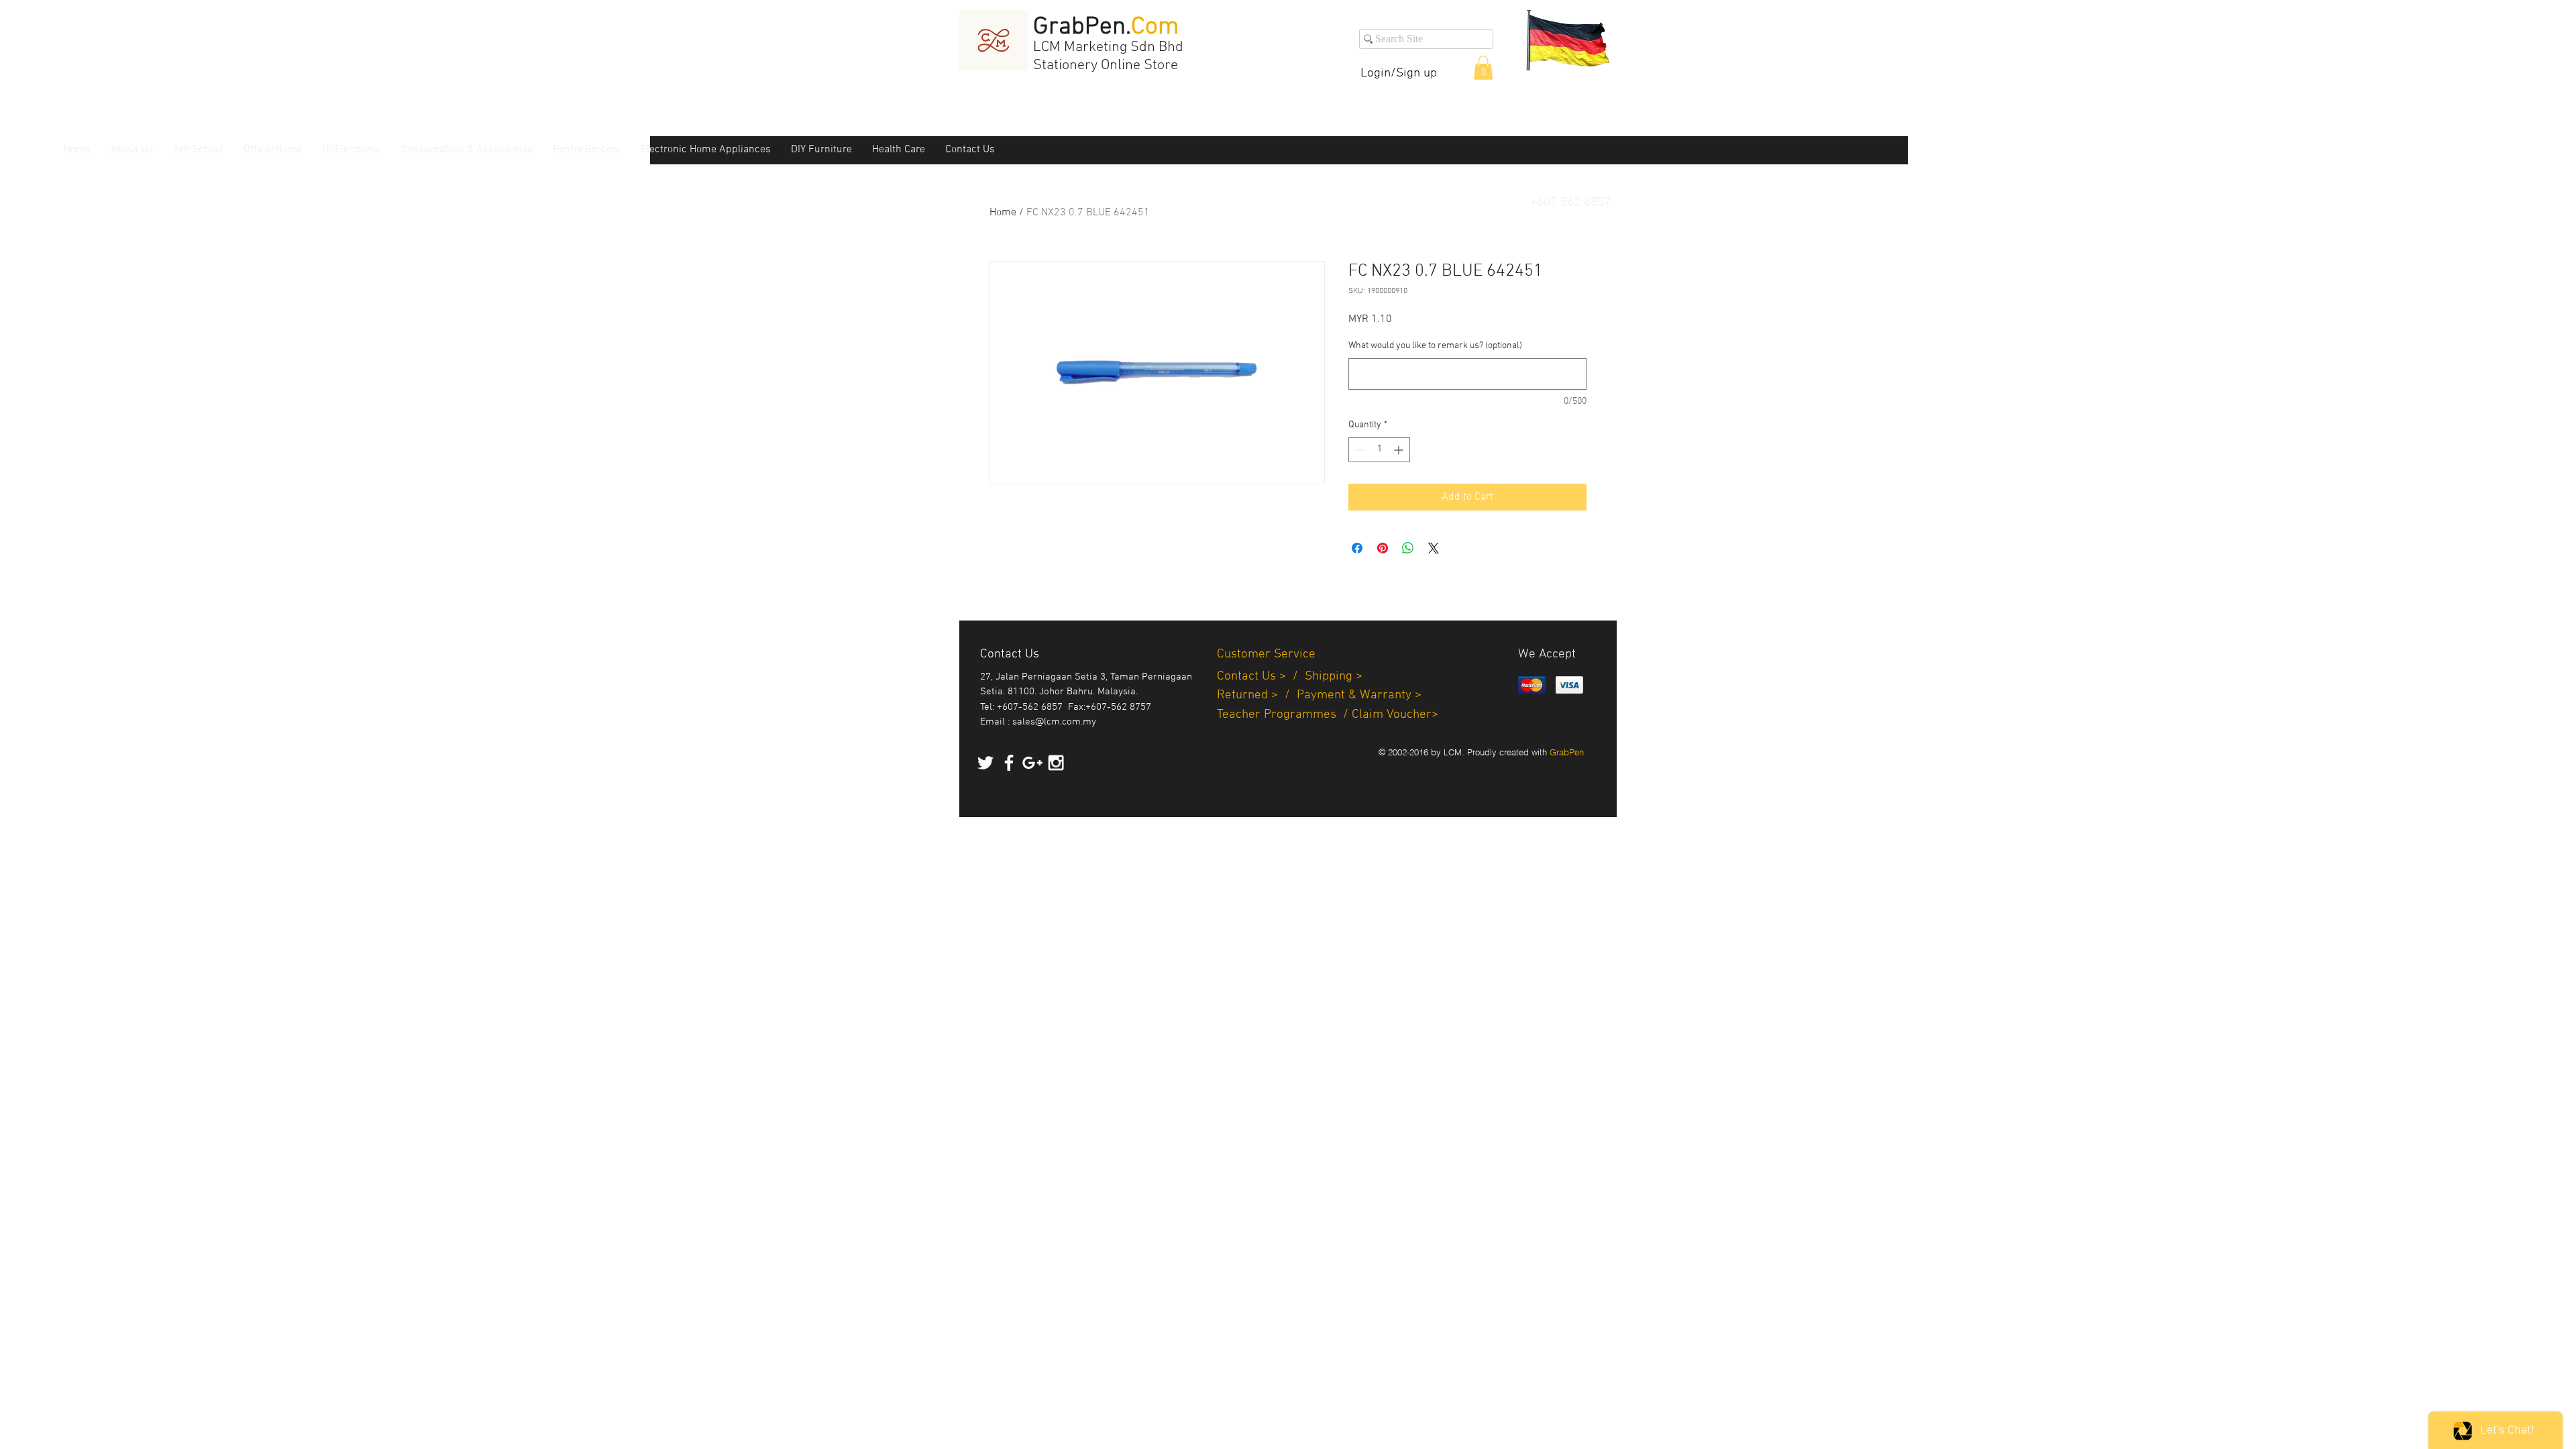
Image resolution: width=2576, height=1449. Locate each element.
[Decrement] (1359, 450)
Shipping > (1334, 677)
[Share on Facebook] (1357, 548)
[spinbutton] (1379, 450)
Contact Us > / (1261, 677)
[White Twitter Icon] (985, 763)
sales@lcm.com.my (1054, 722)
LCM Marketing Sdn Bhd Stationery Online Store (1108, 56)
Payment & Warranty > (1359, 695)
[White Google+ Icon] (1032, 763)
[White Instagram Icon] (1056, 763)
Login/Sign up (1399, 73)
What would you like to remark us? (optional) (1435, 346)
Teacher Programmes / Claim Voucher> (1328, 715)
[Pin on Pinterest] (1383, 548)
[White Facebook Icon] (1009, 763)
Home (1003, 213)
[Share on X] (1434, 548)
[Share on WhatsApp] (1408, 548)
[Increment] (1400, 450)
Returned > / (1257, 695)
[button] (1483, 68)
